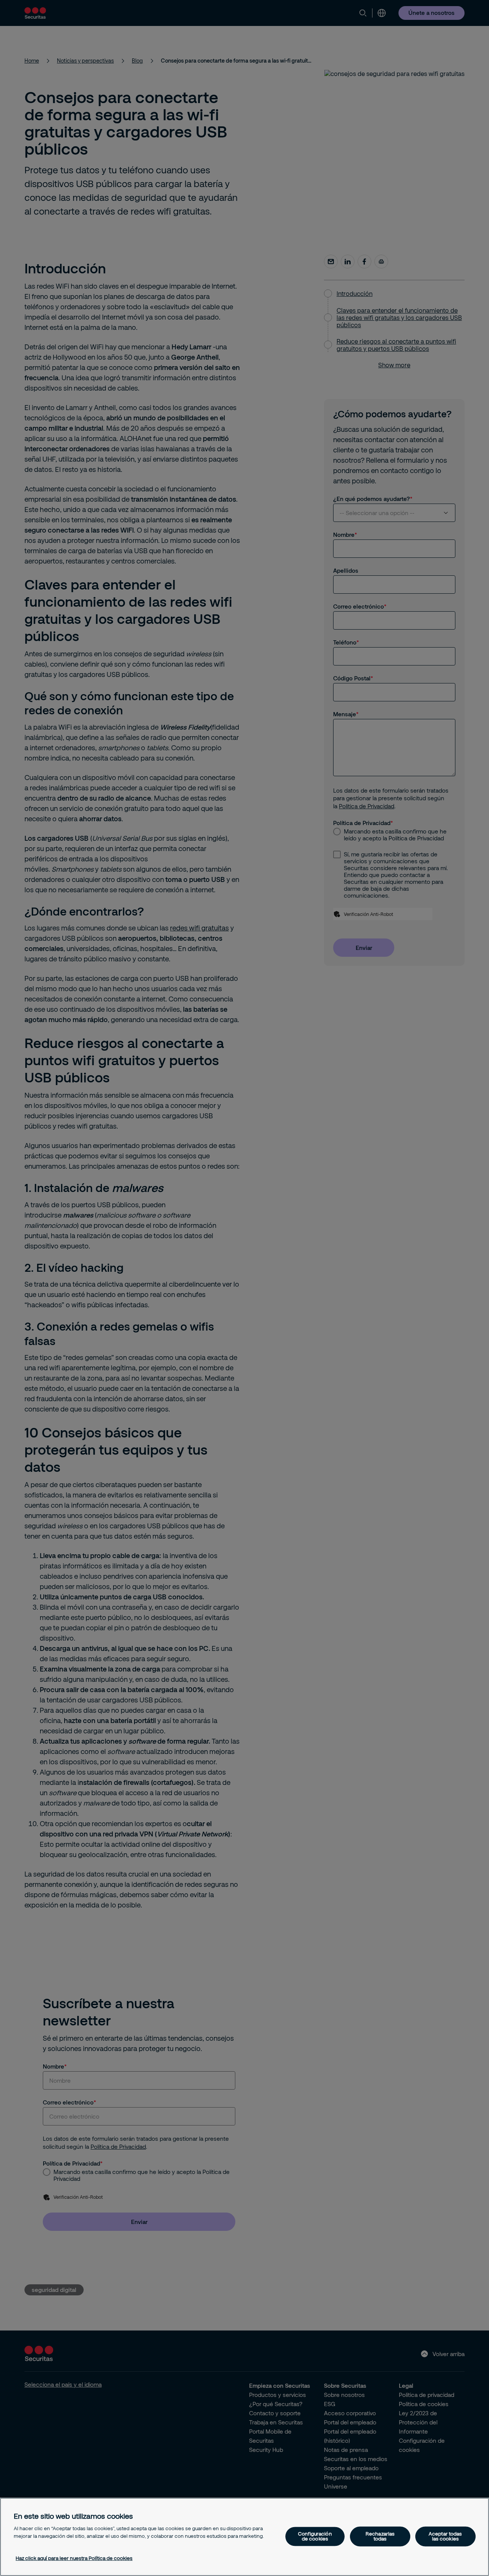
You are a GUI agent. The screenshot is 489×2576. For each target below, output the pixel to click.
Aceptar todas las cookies (445, 2536)
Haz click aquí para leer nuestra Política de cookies (74, 2558)
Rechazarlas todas (380, 2536)
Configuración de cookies (315, 2536)
